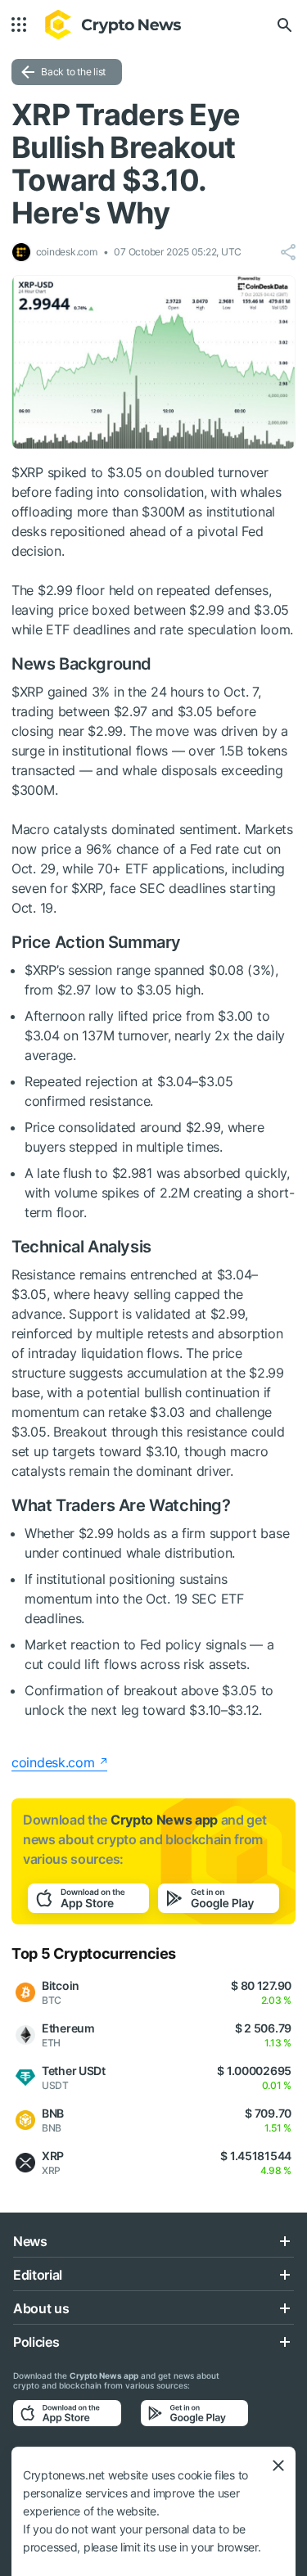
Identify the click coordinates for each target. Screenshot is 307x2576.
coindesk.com (53, 1762)
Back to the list (73, 72)
